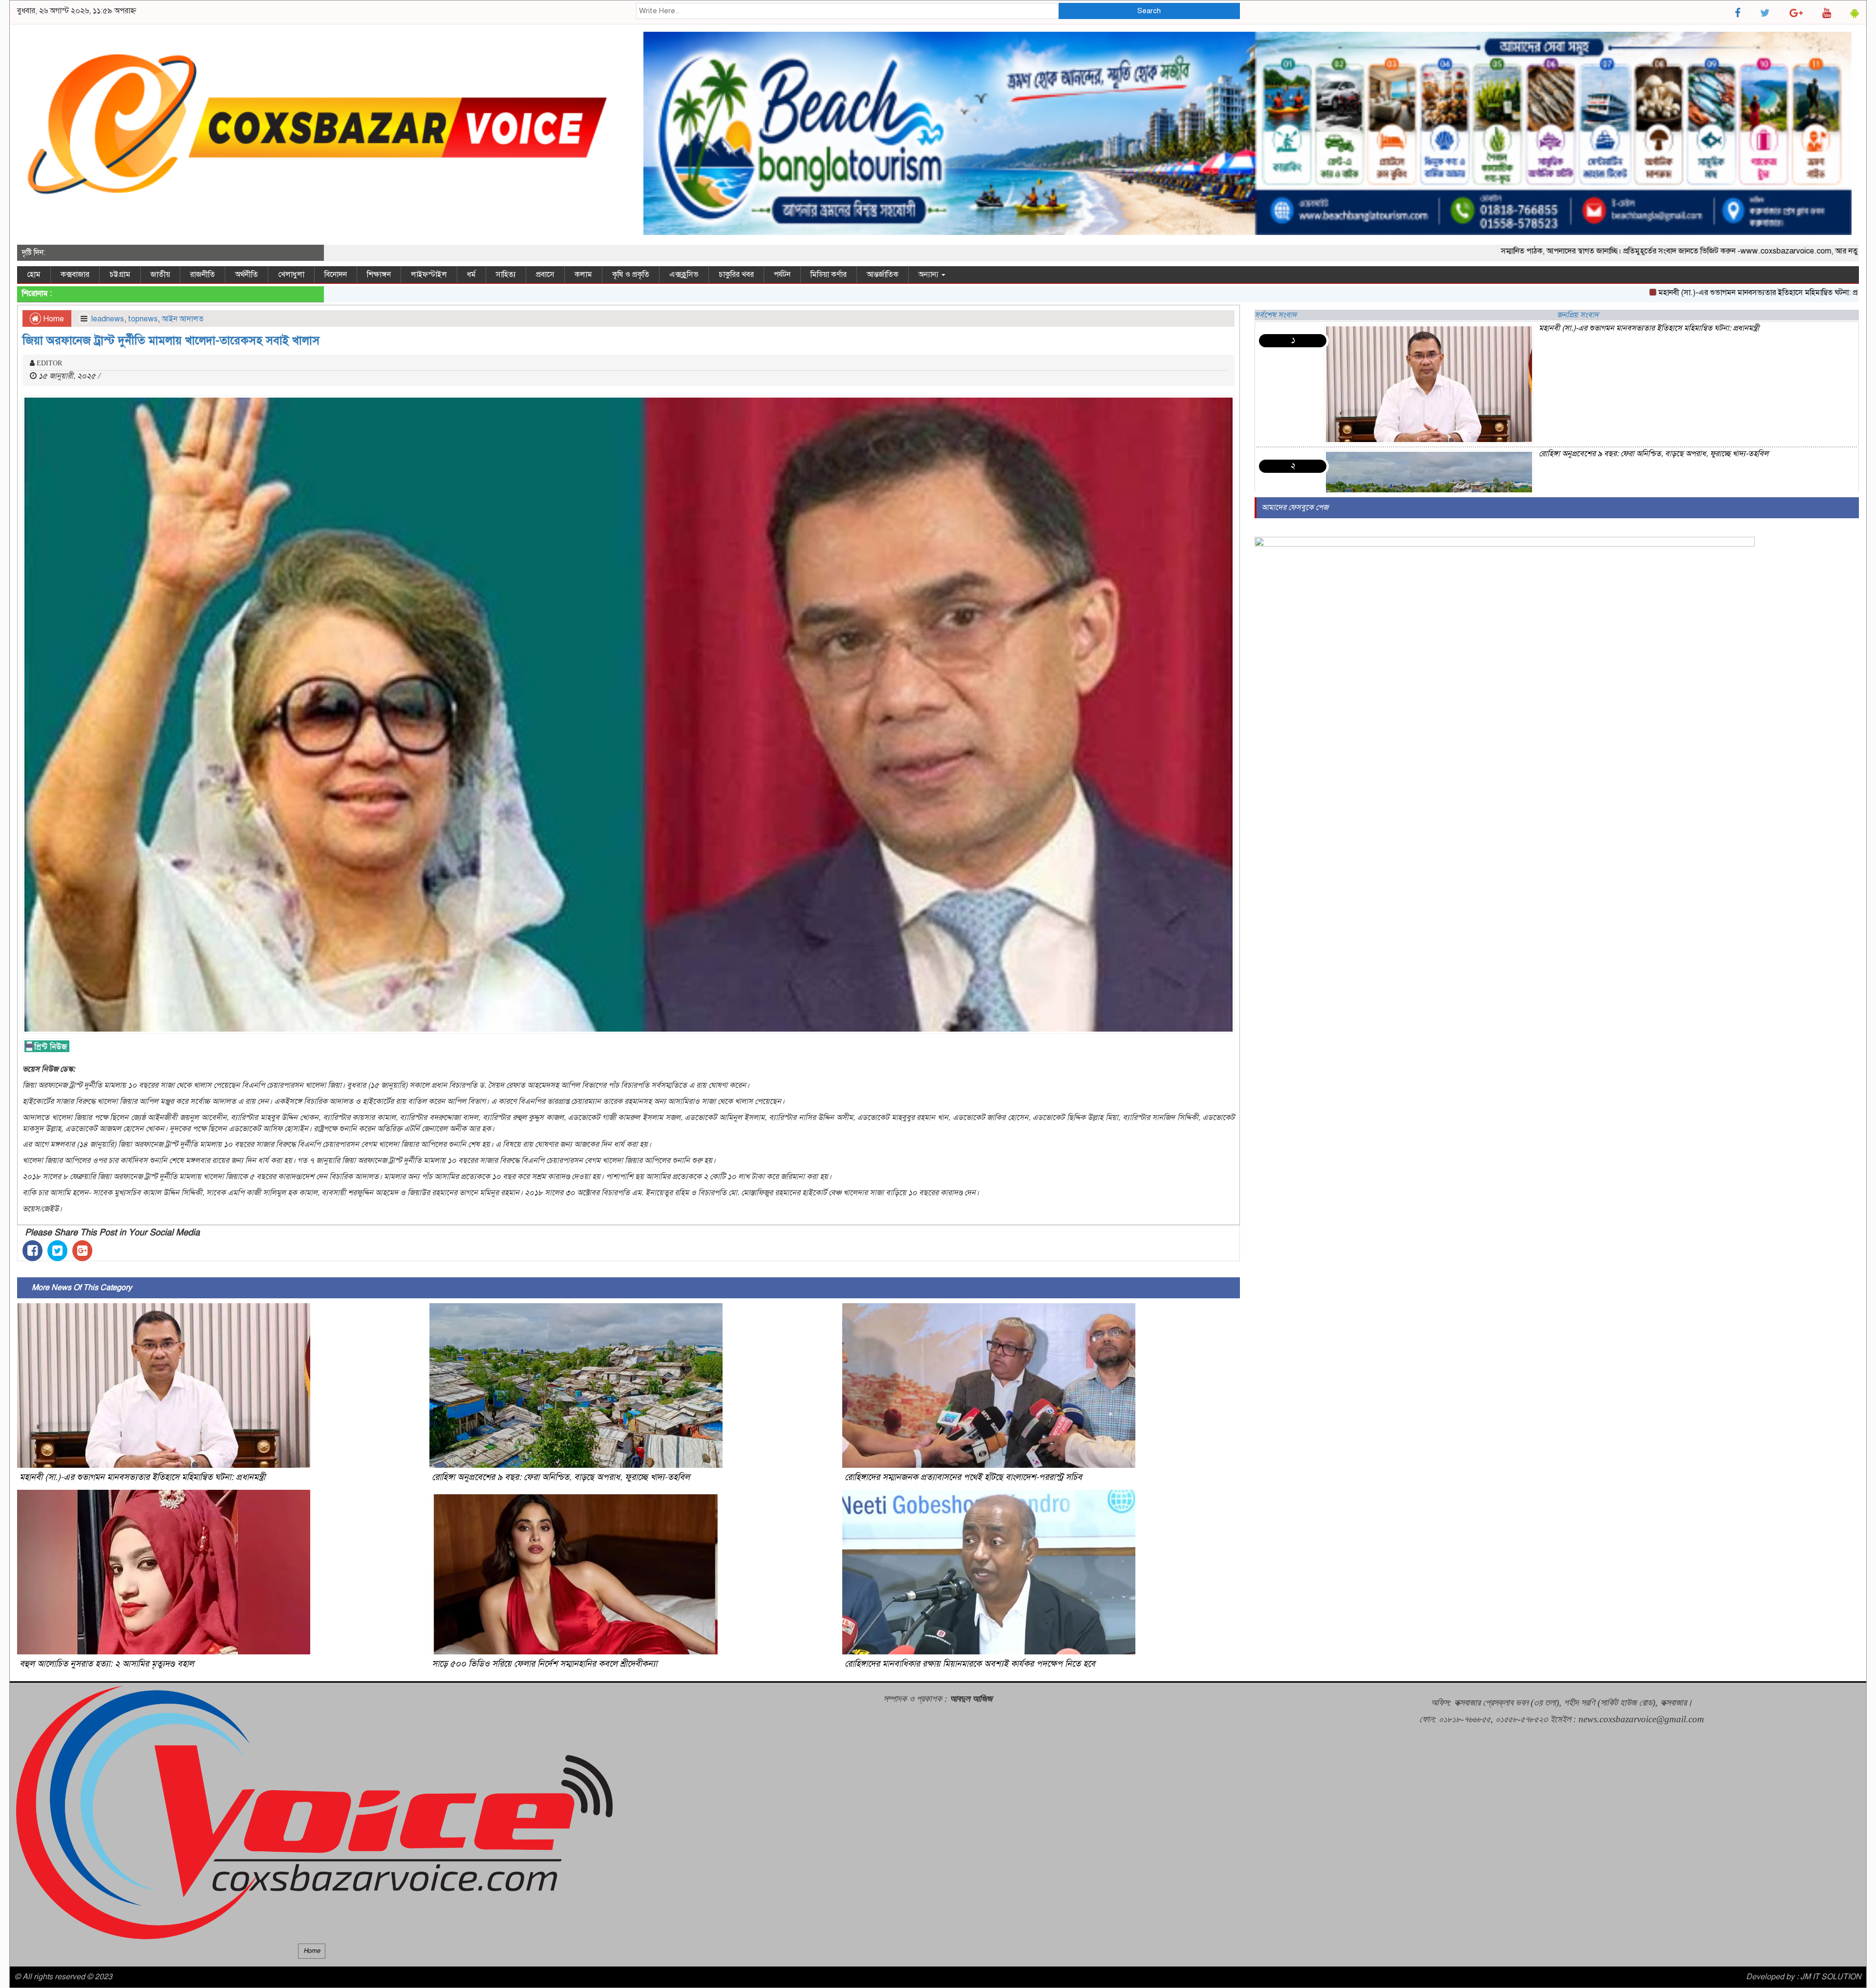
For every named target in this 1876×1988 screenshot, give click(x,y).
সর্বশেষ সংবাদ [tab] (1276, 315)
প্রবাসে (545, 275)
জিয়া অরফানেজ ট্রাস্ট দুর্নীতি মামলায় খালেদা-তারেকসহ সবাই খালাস (171, 340)
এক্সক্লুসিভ (684, 275)
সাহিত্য (506, 275)
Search (1149, 11)
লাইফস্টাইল (429, 275)
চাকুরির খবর (736, 275)
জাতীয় (160, 275)
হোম (34, 275)
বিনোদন (336, 275)
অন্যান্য (929, 275)
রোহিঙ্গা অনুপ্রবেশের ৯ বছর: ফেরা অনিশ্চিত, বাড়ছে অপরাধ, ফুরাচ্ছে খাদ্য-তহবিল (561, 1477)
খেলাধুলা (291, 275)
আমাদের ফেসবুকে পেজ (1295, 508)
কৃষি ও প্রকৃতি (631, 275)
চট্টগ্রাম (120, 275)
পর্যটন (782, 275)
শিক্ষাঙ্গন (379, 275)
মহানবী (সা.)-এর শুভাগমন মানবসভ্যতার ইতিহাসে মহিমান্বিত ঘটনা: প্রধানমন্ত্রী (1626, 293)
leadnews (108, 319)
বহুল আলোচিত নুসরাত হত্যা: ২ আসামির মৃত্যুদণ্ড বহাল (107, 1664)
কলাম (583, 275)
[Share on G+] (82, 1251)
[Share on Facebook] (32, 1251)
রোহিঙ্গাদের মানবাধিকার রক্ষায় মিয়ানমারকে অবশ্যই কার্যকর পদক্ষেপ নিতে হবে (970, 1664)
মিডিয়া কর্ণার (829, 275)
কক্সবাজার (75, 275)
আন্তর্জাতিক (883, 275)
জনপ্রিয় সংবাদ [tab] (1578, 315)
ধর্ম (471, 275)
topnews (143, 319)
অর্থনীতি (246, 275)
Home (53, 319)
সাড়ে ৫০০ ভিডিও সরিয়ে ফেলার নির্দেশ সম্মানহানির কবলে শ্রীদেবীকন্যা (544, 1664)
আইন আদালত (183, 319)
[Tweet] (57, 1251)
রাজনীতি (203, 275)
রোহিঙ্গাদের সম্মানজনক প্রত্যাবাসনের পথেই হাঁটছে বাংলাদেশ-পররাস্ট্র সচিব (963, 1477)
